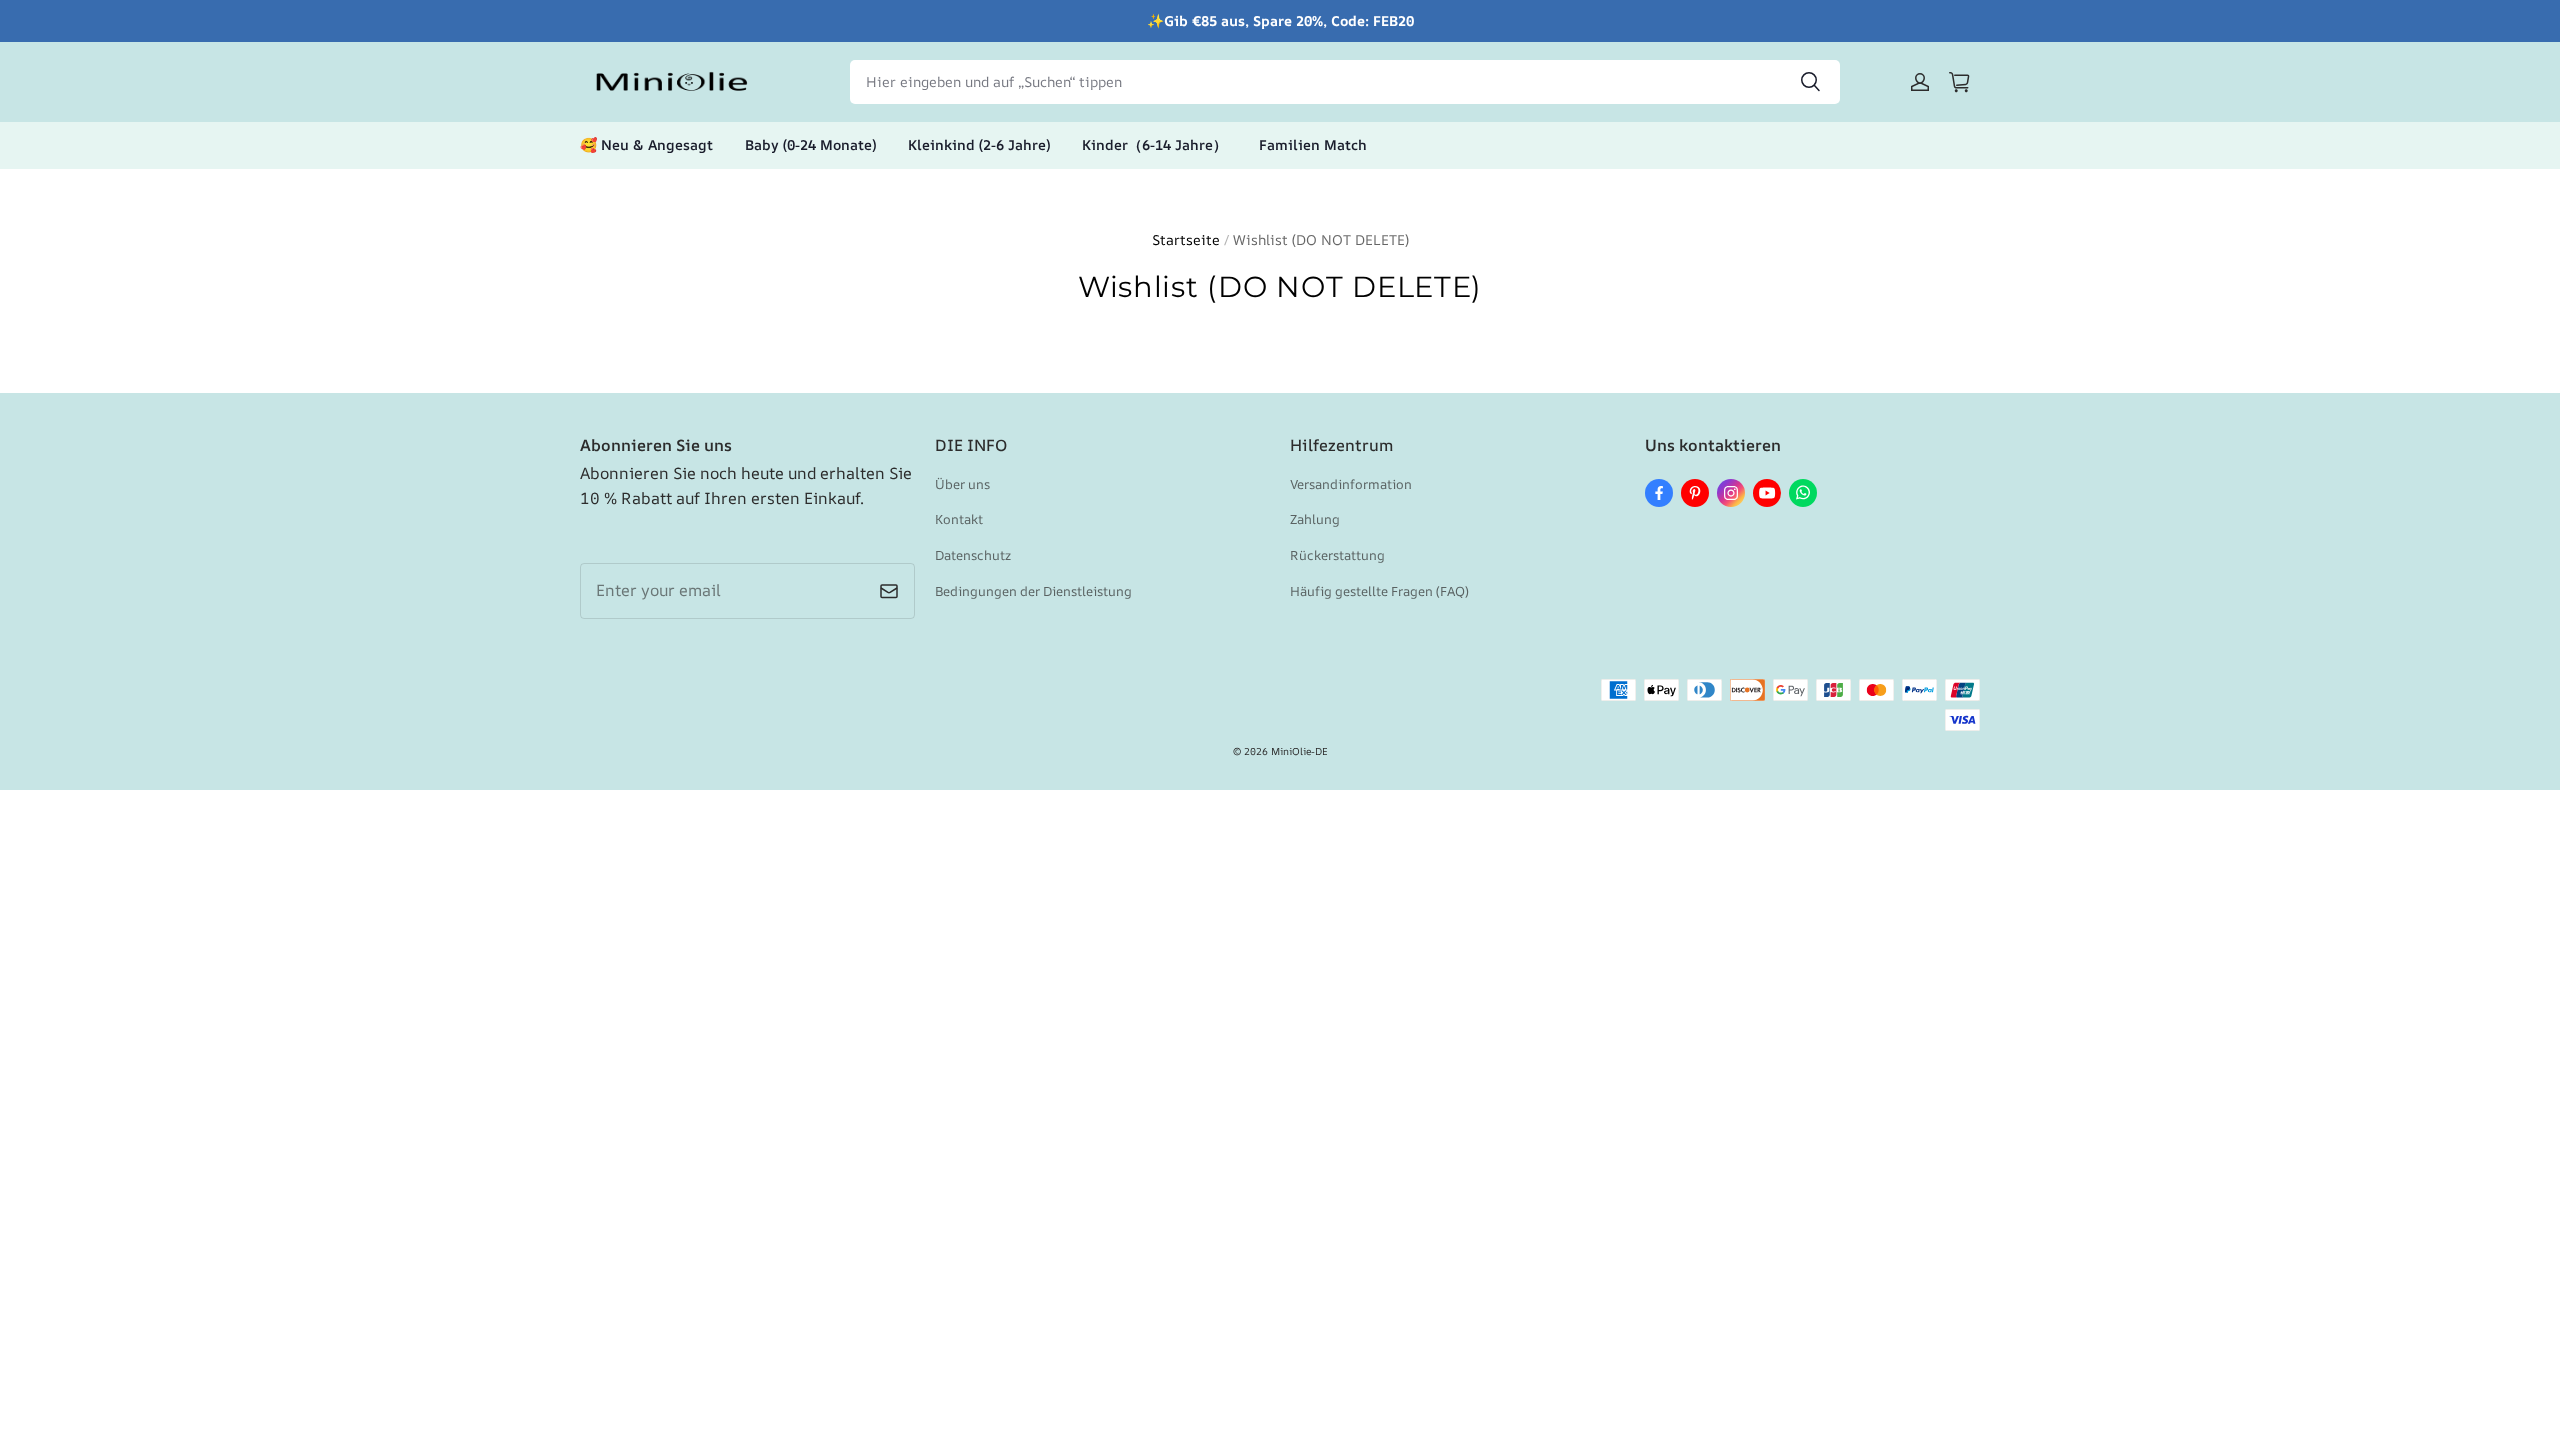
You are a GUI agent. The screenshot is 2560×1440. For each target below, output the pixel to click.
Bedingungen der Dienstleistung (1033, 591)
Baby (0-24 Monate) (810, 144)
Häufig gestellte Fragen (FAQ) (1379, 591)
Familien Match (1313, 144)
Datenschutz (973, 555)
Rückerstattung (1337, 555)
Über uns (962, 484)
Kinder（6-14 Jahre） (1154, 144)
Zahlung (1315, 519)
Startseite (1186, 239)
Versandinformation (1351, 484)
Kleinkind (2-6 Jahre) (979, 144)
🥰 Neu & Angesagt (646, 144)
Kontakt (959, 519)
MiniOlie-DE (1299, 751)
